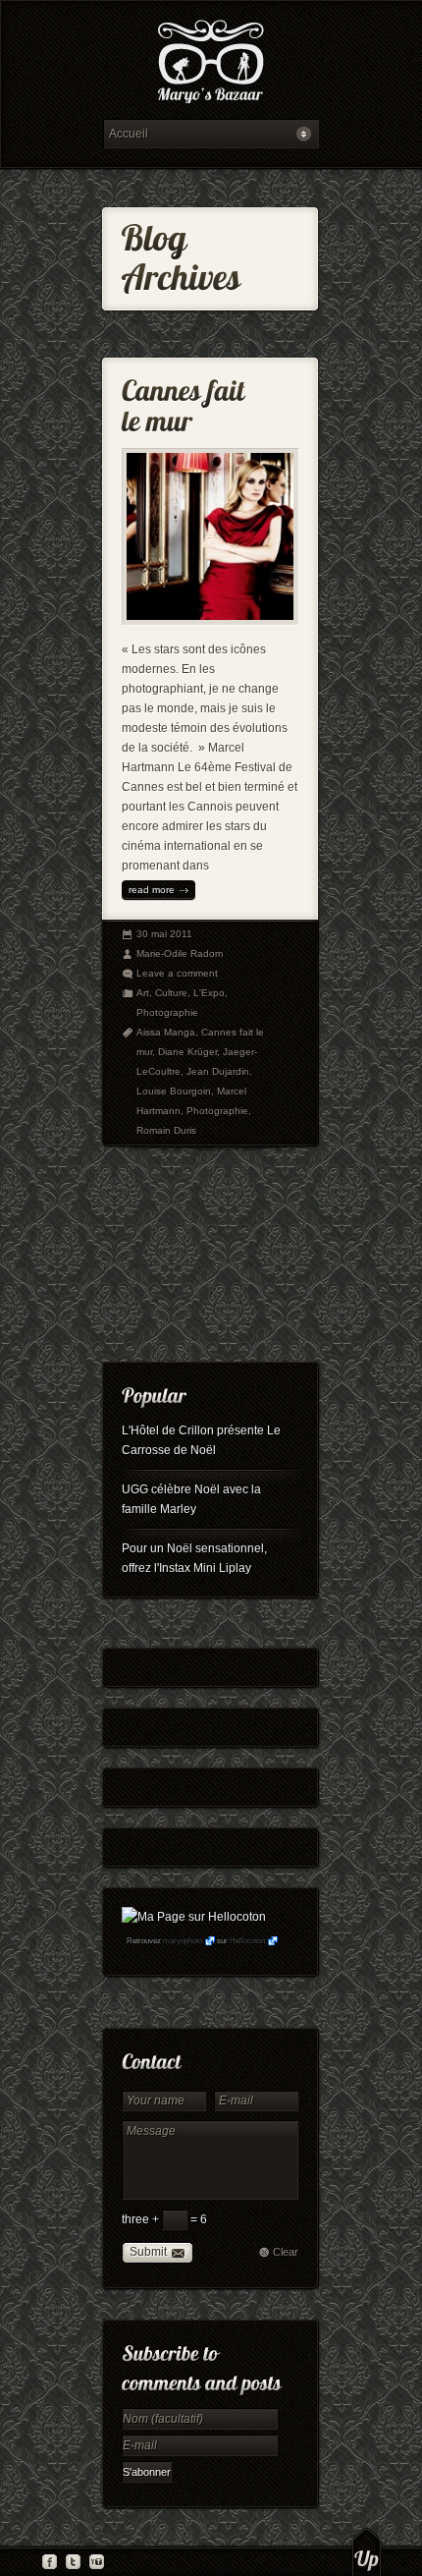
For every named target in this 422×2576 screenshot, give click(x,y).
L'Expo (209, 993)
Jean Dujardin (218, 1071)
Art (143, 993)
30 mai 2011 (164, 934)
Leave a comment (177, 973)
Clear (286, 2252)
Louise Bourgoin (174, 1091)
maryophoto (183, 1941)
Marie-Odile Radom (180, 953)
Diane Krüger (187, 1052)
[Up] (367, 2551)
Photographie (167, 1012)
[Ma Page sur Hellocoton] (194, 1917)
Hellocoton (247, 1941)
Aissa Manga (166, 1032)
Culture (171, 993)
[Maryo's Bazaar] (211, 64)
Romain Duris (166, 1130)
